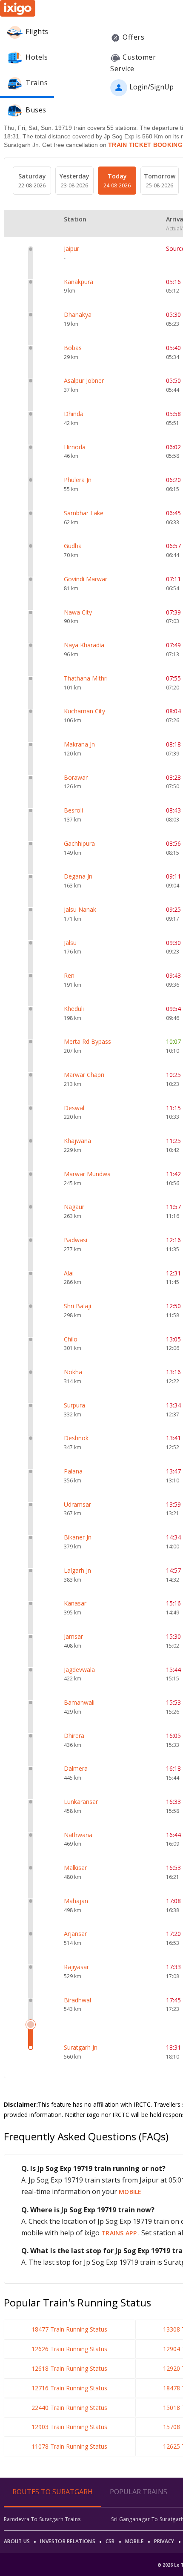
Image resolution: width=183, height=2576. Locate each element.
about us (17, 2541)
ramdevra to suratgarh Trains (42, 2519)
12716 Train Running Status (69, 2388)
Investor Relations (67, 2541)
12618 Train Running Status (69, 2368)
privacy (164, 2541)
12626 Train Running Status (69, 2349)
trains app (120, 2233)
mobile (130, 2192)
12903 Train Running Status (69, 2427)
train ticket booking (145, 145)
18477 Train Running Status (69, 2329)
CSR (110, 2541)
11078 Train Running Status (69, 2446)
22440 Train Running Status (69, 2408)
